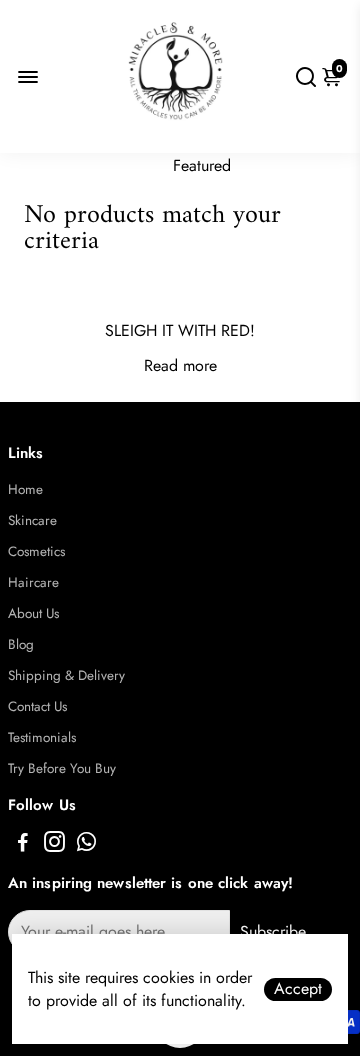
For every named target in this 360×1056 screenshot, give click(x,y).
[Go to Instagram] (54, 845)
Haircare (33, 582)
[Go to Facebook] (23, 845)
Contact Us (37, 706)
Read (161, 365)
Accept (298, 989)
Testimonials (42, 737)
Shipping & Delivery (66, 675)
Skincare (32, 520)
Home (25, 489)
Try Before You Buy (62, 768)
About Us (33, 613)
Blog (21, 644)
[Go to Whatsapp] (86, 845)
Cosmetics (36, 551)
